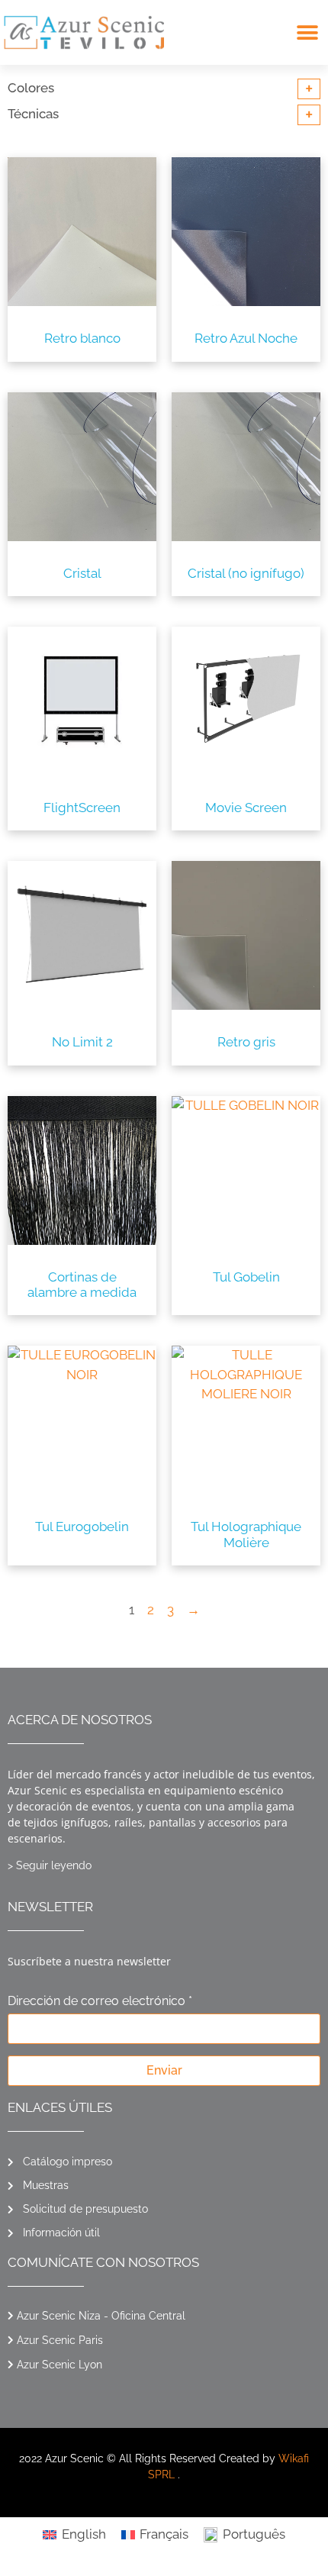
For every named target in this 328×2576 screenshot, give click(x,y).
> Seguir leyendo (50, 1865)
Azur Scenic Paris (60, 2340)
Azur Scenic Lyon (59, 2365)
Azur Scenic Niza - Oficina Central (101, 2316)
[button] (307, 32)
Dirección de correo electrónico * (100, 2002)
